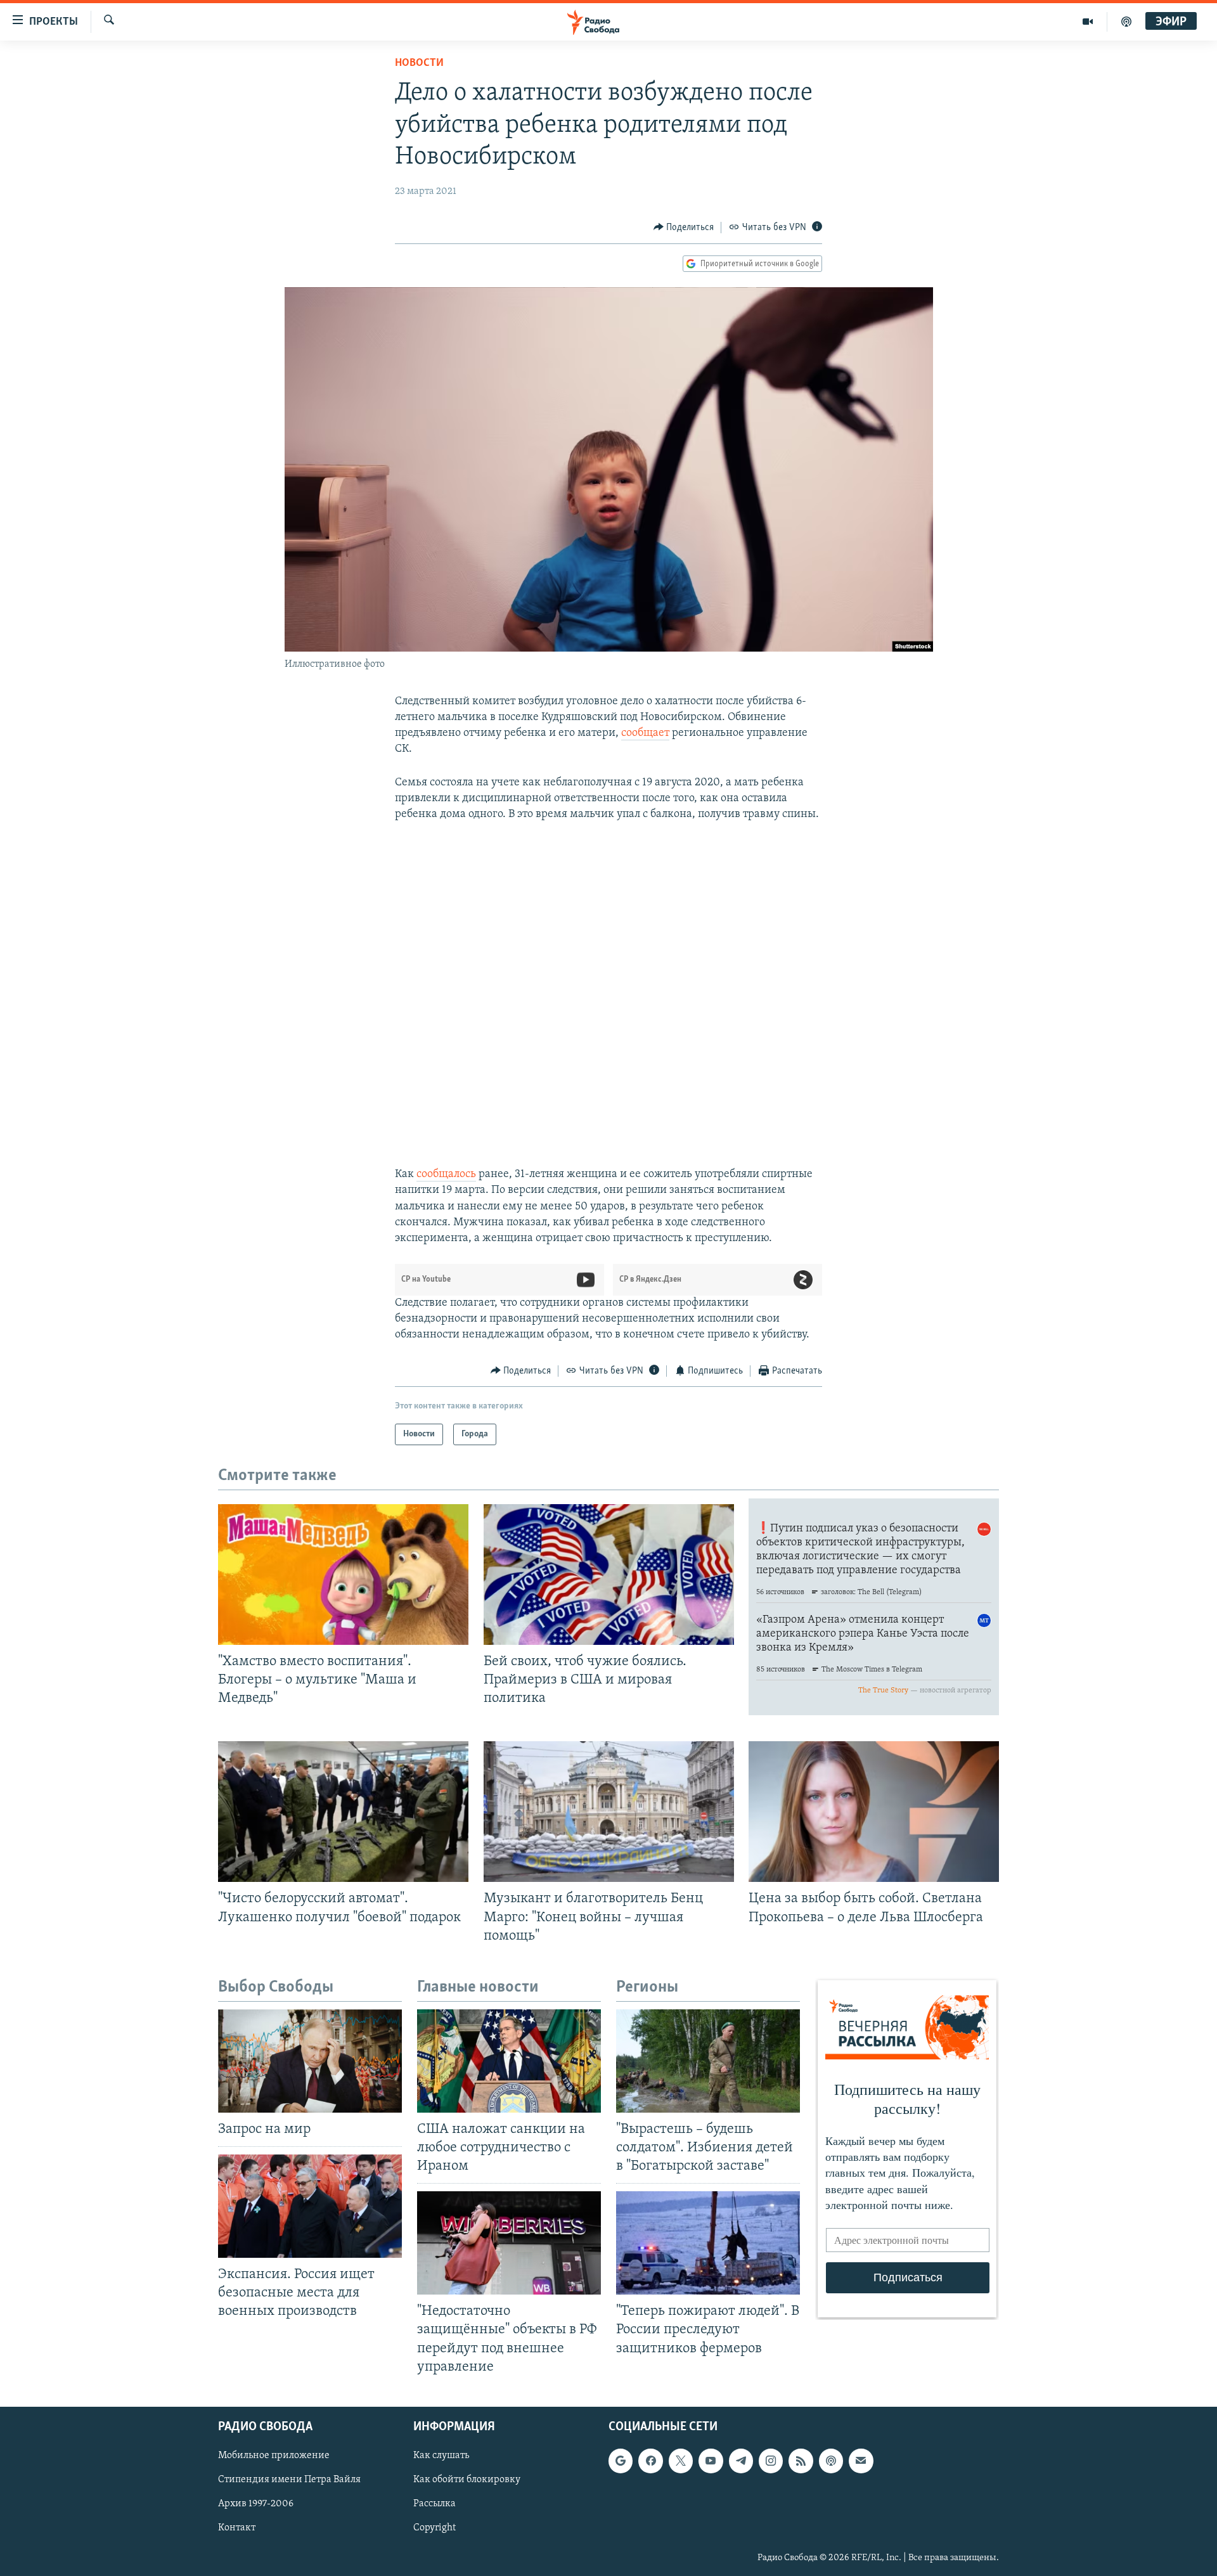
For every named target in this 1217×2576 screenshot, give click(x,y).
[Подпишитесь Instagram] (771, 2461)
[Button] (684, 228)
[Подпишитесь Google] (621, 2461)
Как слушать (441, 2456)
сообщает (645, 733)
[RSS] (801, 2461)
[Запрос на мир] (310, 2061)
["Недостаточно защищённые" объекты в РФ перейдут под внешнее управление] (509, 2243)
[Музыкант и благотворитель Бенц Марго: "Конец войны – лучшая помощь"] (609, 1812)
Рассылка (435, 2504)
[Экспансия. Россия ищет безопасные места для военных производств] (310, 2206)
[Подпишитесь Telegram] (741, 2461)
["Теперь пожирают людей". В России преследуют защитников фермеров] (708, 2243)
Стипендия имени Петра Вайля (289, 2480)
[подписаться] (861, 2461)
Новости (419, 63)
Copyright (435, 2528)
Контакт (237, 2528)
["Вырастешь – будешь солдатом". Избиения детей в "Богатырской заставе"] (708, 2061)
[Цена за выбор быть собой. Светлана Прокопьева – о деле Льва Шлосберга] (874, 1812)
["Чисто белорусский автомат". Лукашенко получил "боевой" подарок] (343, 1812)
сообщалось (446, 1175)
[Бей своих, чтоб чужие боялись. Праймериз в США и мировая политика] (609, 1575)
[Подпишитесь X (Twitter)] (681, 2461)
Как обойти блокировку (467, 2480)
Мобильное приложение (274, 2456)
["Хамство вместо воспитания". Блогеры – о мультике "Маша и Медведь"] (343, 1575)
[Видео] (1088, 22)
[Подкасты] (831, 2461)
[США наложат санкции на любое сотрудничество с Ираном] (509, 2061)
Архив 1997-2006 (256, 2504)
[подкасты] (1126, 22)
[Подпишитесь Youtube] (711, 2461)
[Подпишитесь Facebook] (650, 2461)
